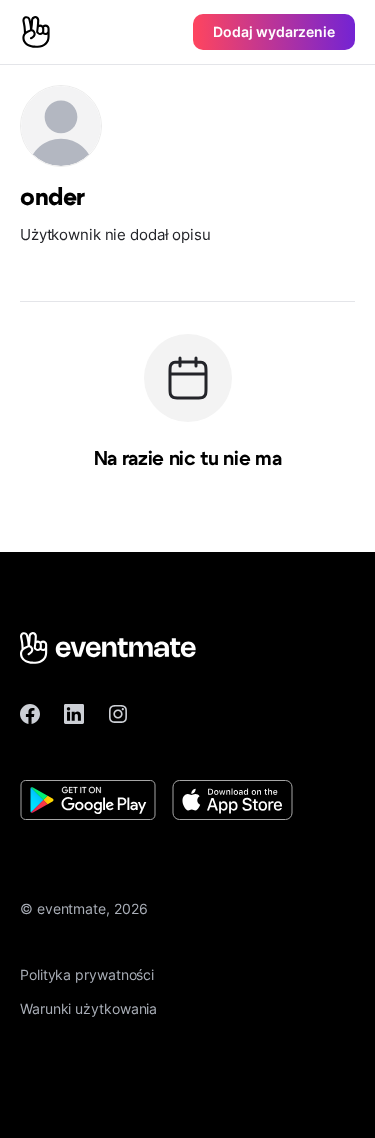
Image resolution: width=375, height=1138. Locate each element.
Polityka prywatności (87, 974)
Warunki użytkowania (88, 1008)
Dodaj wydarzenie (274, 31)
